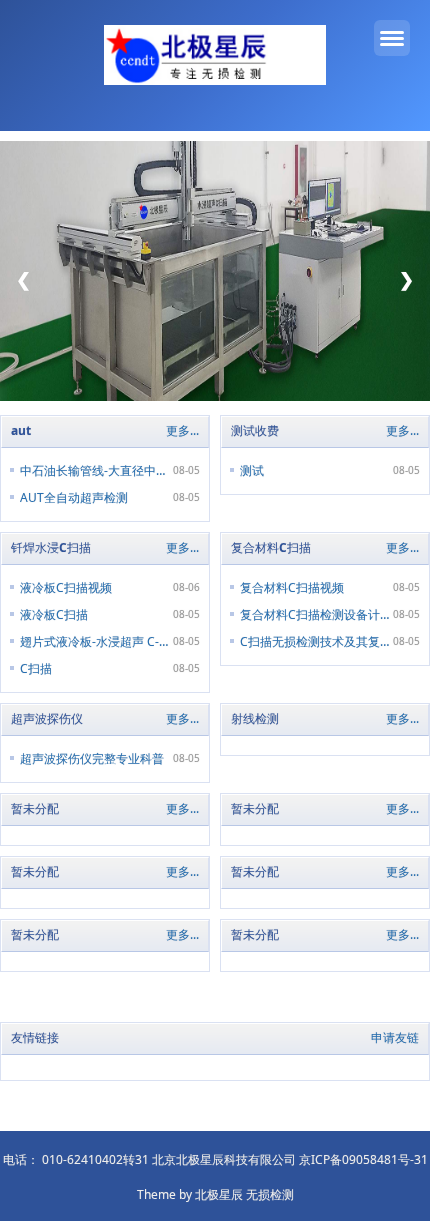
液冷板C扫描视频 (66, 587)
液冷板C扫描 (54, 614)
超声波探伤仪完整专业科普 (92, 758)
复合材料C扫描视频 (292, 587)
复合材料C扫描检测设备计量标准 (315, 614)
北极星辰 (219, 1194)
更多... (182, 430)
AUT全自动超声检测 (74, 497)
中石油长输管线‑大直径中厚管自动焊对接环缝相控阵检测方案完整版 (95, 470)
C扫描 (36, 668)
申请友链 (395, 1037)
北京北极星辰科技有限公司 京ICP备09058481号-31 (290, 1159)
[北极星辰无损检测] (215, 58)
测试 (252, 470)
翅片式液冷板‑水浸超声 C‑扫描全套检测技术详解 (95, 641)
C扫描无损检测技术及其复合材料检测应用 (315, 641)
